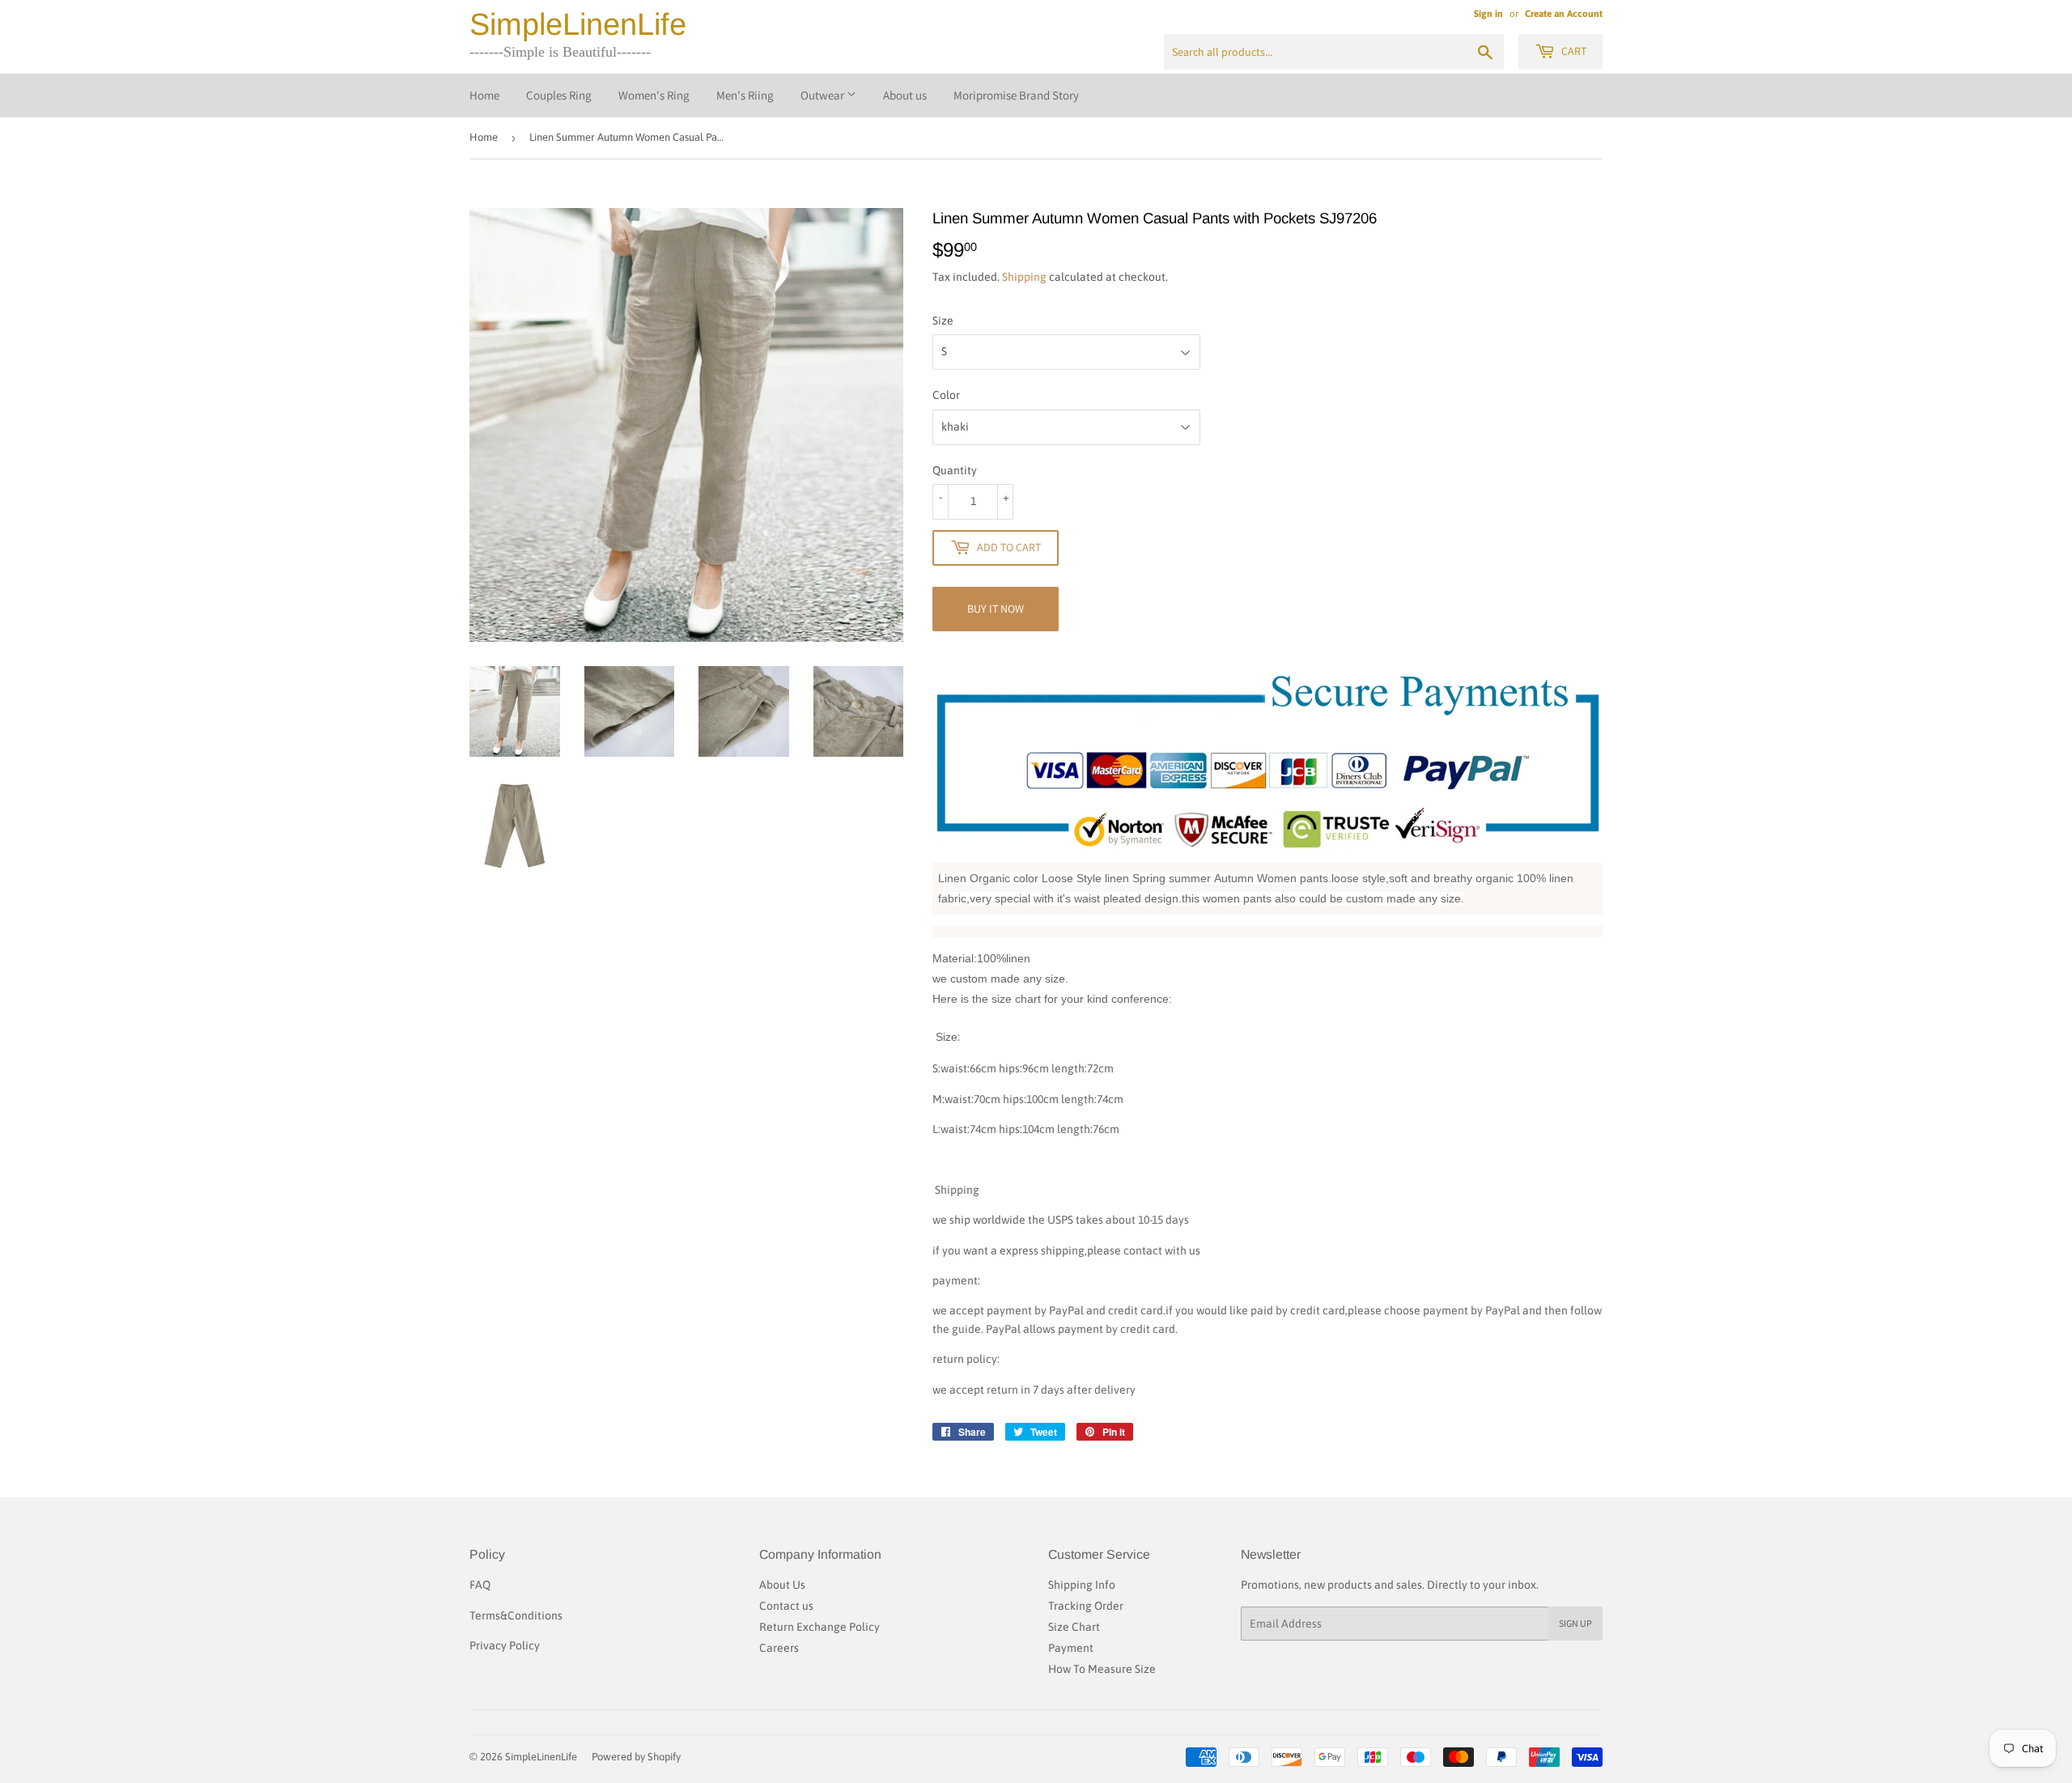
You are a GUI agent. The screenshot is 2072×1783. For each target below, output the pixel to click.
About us (905, 95)
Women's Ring (654, 95)
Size (943, 321)
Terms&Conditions (516, 1615)
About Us (782, 1585)
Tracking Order (1086, 1606)
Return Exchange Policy (819, 1627)
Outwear (824, 95)
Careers (779, 1648)
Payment (1071, 1648)
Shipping (1024, 277)
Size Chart (1074, 1627)
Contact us (786, 1606)
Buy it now (996, 609)
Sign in (1488, 14)
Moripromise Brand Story (1016, 95)
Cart (1573, 51)
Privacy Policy (505, 1645)
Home (484, 95)
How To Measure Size (1102, 1669)
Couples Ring (559, 95)
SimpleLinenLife (578, 24)
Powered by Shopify (636, 1757)
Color (946, 395)
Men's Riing (745, 95)
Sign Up (1575, 1623)
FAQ (480, 1585)
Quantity (955, 470)
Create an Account (1564, 14)
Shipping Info (1082, 1585)
